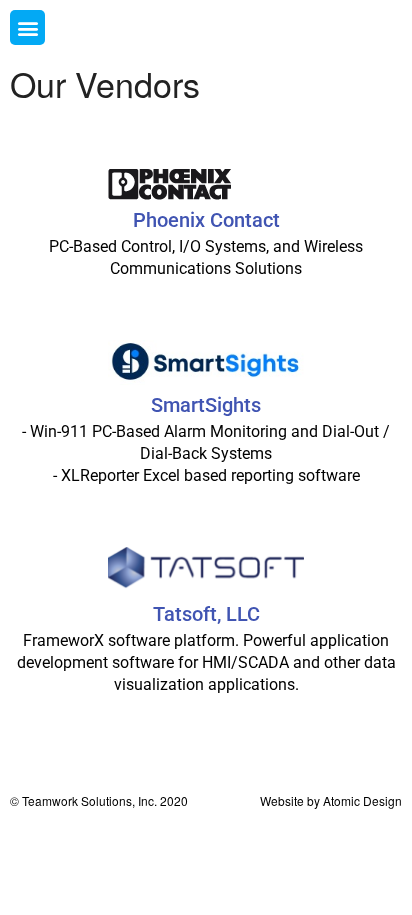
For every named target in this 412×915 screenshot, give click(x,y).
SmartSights (206, 405)
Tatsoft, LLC (206, 614)
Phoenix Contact (206, 220)
